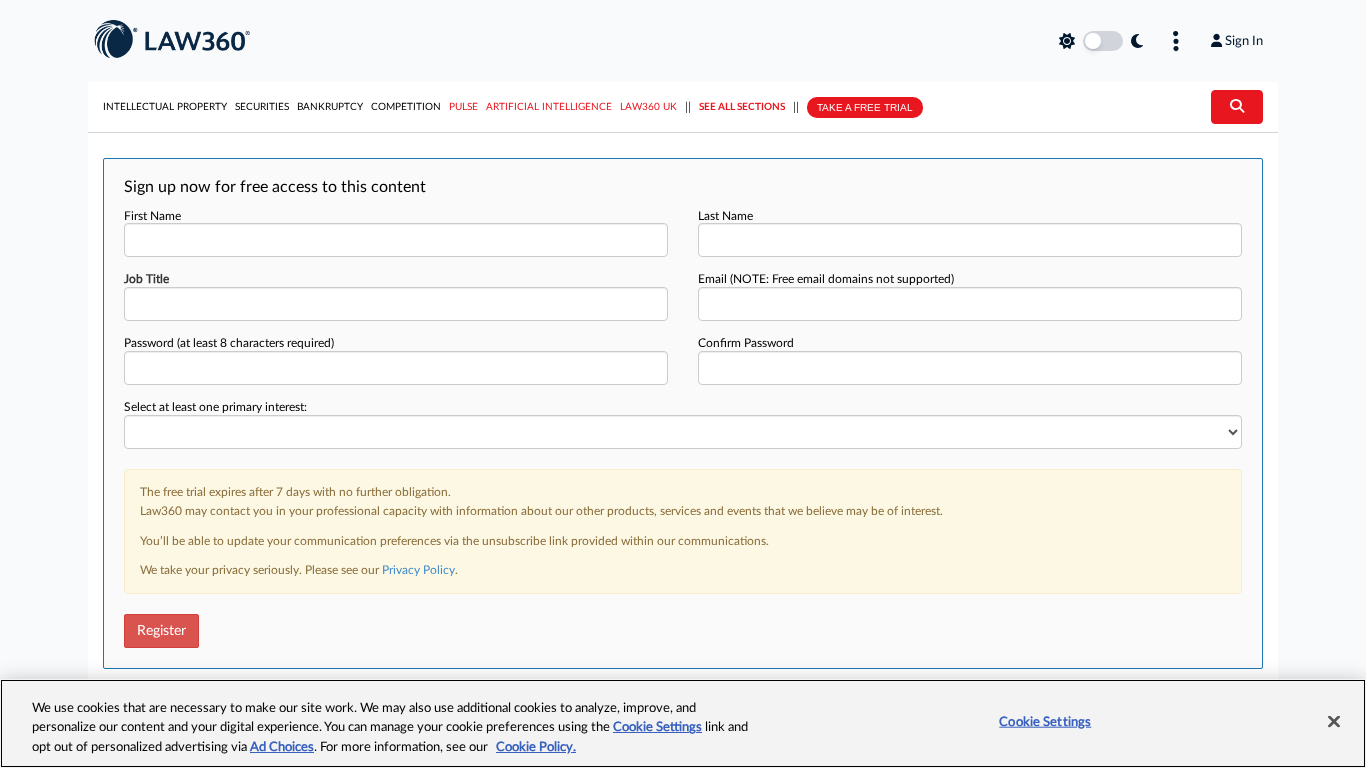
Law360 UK (648, 107)
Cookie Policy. (536, 747)
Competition (406, 107)
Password (229, 343)
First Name (152, 216)
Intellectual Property (165, 107)
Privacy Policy (418, 570)
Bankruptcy (330, 107)
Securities (262, 107)
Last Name (725, 216)
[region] (683, 723)
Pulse (463, 107)
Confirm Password (746, 343)
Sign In (1244, 41)
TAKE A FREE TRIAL (865, 107)
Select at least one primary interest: (215, 407)
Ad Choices (282, 747)
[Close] (1334, 721)
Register (161, 631)
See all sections (742, 107)
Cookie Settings (657, 728)
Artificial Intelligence (549, 107)
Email (826, 279)
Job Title (146, 279)
